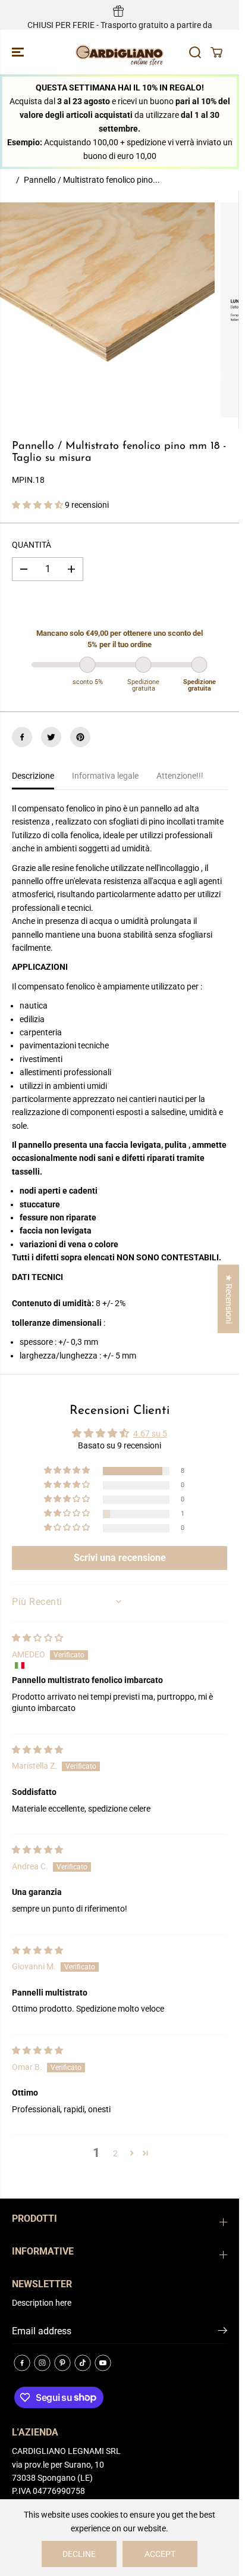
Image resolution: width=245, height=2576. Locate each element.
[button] (19, 52)
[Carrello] (216, 52)
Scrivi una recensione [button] (120, 1558)
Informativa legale (105, 776)
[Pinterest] (80, 737)
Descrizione (33, 776)
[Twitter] (51, 737)
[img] (37, 1638)
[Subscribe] (223, 2333)
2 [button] (115, 2153)
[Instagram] (42, 2363)
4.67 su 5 (150, 1434)
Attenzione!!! (180, 776)
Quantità (32, 545)
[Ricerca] (195, 52)
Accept (160, 2554)
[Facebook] (22, 737)
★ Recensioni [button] (229, 1299)
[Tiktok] (83, 2363)
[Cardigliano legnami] (120, 52)
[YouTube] (103, 2363)
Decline (79, 2554)
